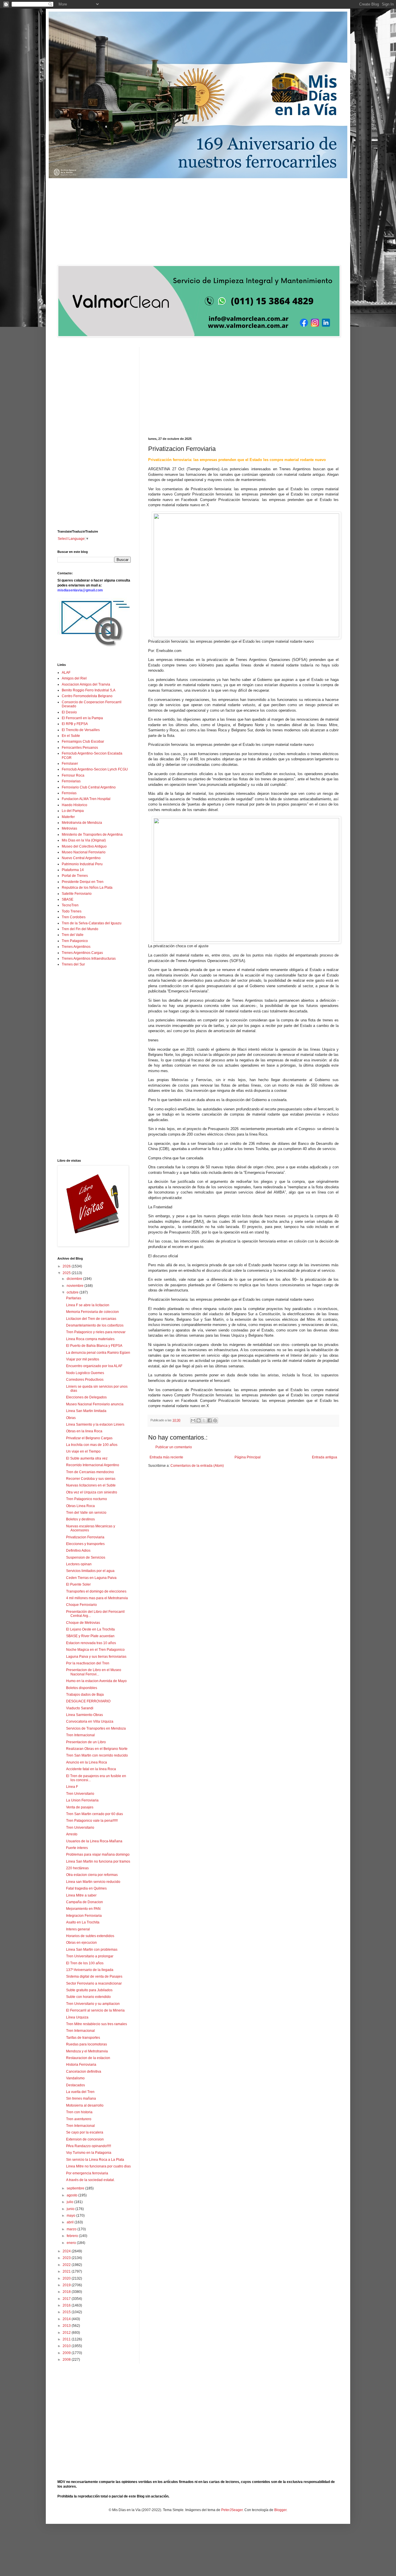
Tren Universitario (80, 1794)
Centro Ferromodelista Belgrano (87, 696)
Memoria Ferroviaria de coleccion (92, 1312)
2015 (67, 2312)
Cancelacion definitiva (84, 2072)
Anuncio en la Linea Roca (87, 1762)
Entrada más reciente (166, 1457)
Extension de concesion (85, 2139)
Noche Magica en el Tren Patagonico (95, 1650)
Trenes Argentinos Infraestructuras (89, 959)
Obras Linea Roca (80, 1506)
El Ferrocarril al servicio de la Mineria (95, 2010)
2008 (67, 2360)
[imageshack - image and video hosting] (94, 647)
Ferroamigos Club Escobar (83, 742)
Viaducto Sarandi (80, 1708)
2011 (67, 2339)
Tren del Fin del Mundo (80, 929)
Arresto (72, 1834)
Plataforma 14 (73, 870)
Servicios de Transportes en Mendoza (96, 1728)
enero (72, 2243)
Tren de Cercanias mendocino (90, 1472)
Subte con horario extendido (88, 1997)
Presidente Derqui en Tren (83, 882)
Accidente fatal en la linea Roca (91, 1769)
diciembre (75, 1279)
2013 (67, 2326)
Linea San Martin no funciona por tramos (98, 1861)
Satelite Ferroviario (77, 894)
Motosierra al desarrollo (85, 2105)
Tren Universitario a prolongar (90, 1956)
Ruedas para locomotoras (87, 2044)
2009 (67, 2353)
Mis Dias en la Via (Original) (84, 840)
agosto (72, 2195)
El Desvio (69, 712)
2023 (67, 2258)
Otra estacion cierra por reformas (92, 1875)
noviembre (76, 1286)
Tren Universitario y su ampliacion (93, 2004)
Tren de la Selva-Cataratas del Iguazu (92, 923)
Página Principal (248, 1457)
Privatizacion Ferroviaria (85, 1537)
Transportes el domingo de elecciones (96, 1591)
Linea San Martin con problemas (92, 1950)
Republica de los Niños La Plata (87, 888)
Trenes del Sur (73, 964)
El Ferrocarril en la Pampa (82, 718)
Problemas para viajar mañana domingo (98, 1854)
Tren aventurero (79, 2119)
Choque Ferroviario (81, 1605)
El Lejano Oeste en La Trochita (90, 1629)
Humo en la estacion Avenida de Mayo (96, 1681)
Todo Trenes (72, 911)
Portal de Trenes (75, 876)
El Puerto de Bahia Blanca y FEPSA (94, 1346)
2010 (67, 2346)
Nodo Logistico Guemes (85, 1373)
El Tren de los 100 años (85, 1963)
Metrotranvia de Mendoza (82, 823)
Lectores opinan (79, 1564)
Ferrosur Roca (73, 775)
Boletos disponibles (82, 1688)
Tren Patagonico (75, 941)
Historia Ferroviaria (81, 2065)
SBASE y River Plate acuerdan (90, 1636)
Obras (71, 1418)
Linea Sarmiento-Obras (85, 1715)
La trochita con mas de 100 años (92, 1445)
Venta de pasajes (80, 1807)
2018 (67, 2292)
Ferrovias (69, 793)
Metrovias (69, 828)
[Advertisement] (198, 222)
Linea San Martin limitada (86, 1411)
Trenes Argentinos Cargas (82, 953)
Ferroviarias (71, 781)
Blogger (280, 2510)
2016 (67, 2305)
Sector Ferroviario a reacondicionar (94, 1983)
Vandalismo (75, 2078)
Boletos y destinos (80, 1519)
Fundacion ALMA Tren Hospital (86, 799)
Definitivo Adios (78, 1551)
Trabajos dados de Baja (85, 1695)
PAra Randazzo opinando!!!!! (89, 2146)
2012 (67, 2333)
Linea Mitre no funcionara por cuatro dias (98, 2166)
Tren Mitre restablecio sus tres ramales (97, 2024)
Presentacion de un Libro (86, 1742)
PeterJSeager (232, 2510)
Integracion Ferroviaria (84, 1916)
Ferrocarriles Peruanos (80, 748)
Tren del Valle (73, 935)
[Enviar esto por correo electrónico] (193, 1420)
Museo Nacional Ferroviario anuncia (95, 1404)
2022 (67, 2265)
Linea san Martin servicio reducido (93, 1882)
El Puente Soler (78, 1584)
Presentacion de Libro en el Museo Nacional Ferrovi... (94, 1672)
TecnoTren (70, 905)
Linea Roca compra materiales (90, 1339)
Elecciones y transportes (85, 1544)
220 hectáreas (77, 1868)
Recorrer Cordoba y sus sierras (91, 1479)
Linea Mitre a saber (81, 1895)
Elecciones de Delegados (86, 1397)
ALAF (66, 673)
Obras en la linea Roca (84, 1431)
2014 (67, 2319)
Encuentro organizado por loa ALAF (94, 1366)
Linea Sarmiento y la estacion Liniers (95, 1424)
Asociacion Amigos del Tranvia (86, 684)
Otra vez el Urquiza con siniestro (92, 1492)
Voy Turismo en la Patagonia (89, 2153)
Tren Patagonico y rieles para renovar (96, 1332)
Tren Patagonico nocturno (87, 1499)
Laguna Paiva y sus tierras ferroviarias (96, 1657)
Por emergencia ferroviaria (87, 2173)
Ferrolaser (70, 764)
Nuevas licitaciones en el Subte (91, 1485)
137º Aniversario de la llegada (90, 1970)
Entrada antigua (325, 1457)
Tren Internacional (80, 1735)
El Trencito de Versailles (81, 730)
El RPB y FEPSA (75, 724)
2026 (67, 1266)
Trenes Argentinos (76, 947)
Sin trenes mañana (81, 2098)
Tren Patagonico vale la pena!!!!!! (92, 1821)
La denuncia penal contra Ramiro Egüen (98, 1353)
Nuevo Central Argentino (81, 858)
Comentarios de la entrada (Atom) (197, 1466)
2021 (67, 2271)
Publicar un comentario (174, 1447)
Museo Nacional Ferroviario (84, 852)
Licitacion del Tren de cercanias (91, 1319)
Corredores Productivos (85, 1380)
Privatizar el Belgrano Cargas (89, 1438)
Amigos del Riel (74, 678)
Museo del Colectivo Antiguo (84, 846)
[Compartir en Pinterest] (215, 1420)
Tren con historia (79, 2112)
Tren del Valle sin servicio (86, 1513)
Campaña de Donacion (85, 1902)
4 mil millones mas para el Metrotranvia (97, 1598)
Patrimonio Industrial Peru (82, 864)
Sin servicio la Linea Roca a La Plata (95, 2160)
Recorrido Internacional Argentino (93, 1465)
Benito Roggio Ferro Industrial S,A (89, 690)
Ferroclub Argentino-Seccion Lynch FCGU (95, 769)
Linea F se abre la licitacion (88, 1305)
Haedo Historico (75, 805)
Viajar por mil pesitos (83, 1359)
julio (70, 2202)
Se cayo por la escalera (85, 2132)
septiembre (76, 2188)
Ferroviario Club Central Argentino (89, 787)
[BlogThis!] (199, 1420)
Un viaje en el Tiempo (83, 1451)
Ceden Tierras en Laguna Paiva (91, 1578)
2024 (67, 2251)
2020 (67, 2278)
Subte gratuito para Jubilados (89, 1990)
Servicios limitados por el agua (90, 1571)
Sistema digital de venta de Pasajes (94, 1976)
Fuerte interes (77, 1848)
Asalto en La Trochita (83, 1922)
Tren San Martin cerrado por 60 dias (95, 1814)
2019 (67, 2285)
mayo (71, 2216)
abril (71, 2222)
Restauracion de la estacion (88, 2058)
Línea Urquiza (77, 2017)
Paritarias (74, 1298)
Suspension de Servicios (86, 1557)
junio (71, 2209)
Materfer (68, 817)
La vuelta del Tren (80, 2092)
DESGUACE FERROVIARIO (88, 1701)
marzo (72, 2229)
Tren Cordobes (74, 917)
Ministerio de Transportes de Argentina (92, 835)
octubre (73, 1292)
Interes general (78, 1929)
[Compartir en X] (204, 1420)
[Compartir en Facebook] (210, 1420)
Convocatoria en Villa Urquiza (90, 1721)
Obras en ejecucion (81, 1943)
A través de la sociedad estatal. (90, 2180)
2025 (67, 1273)
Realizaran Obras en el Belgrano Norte (97, 1749)
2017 (67, 2299)
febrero (73, 2236)
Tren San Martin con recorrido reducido (97, 1755)
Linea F (72, 1787)
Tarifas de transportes (83, 2038)
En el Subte (71, 736)
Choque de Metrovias (83, 1623)
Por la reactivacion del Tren (88, 1663)
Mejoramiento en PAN (83, 1909)
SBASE (68, 899)
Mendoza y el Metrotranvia (87, 2051)
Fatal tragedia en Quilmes (86, 1888)
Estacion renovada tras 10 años (91, 1643)
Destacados (76, 2085)
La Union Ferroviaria (82, 1800)
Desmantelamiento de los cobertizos (95, 1325)
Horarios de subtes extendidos (90, 1936)
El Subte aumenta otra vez (87, 1458)
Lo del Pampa (73, 811)
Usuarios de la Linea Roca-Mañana (94, 1841)
